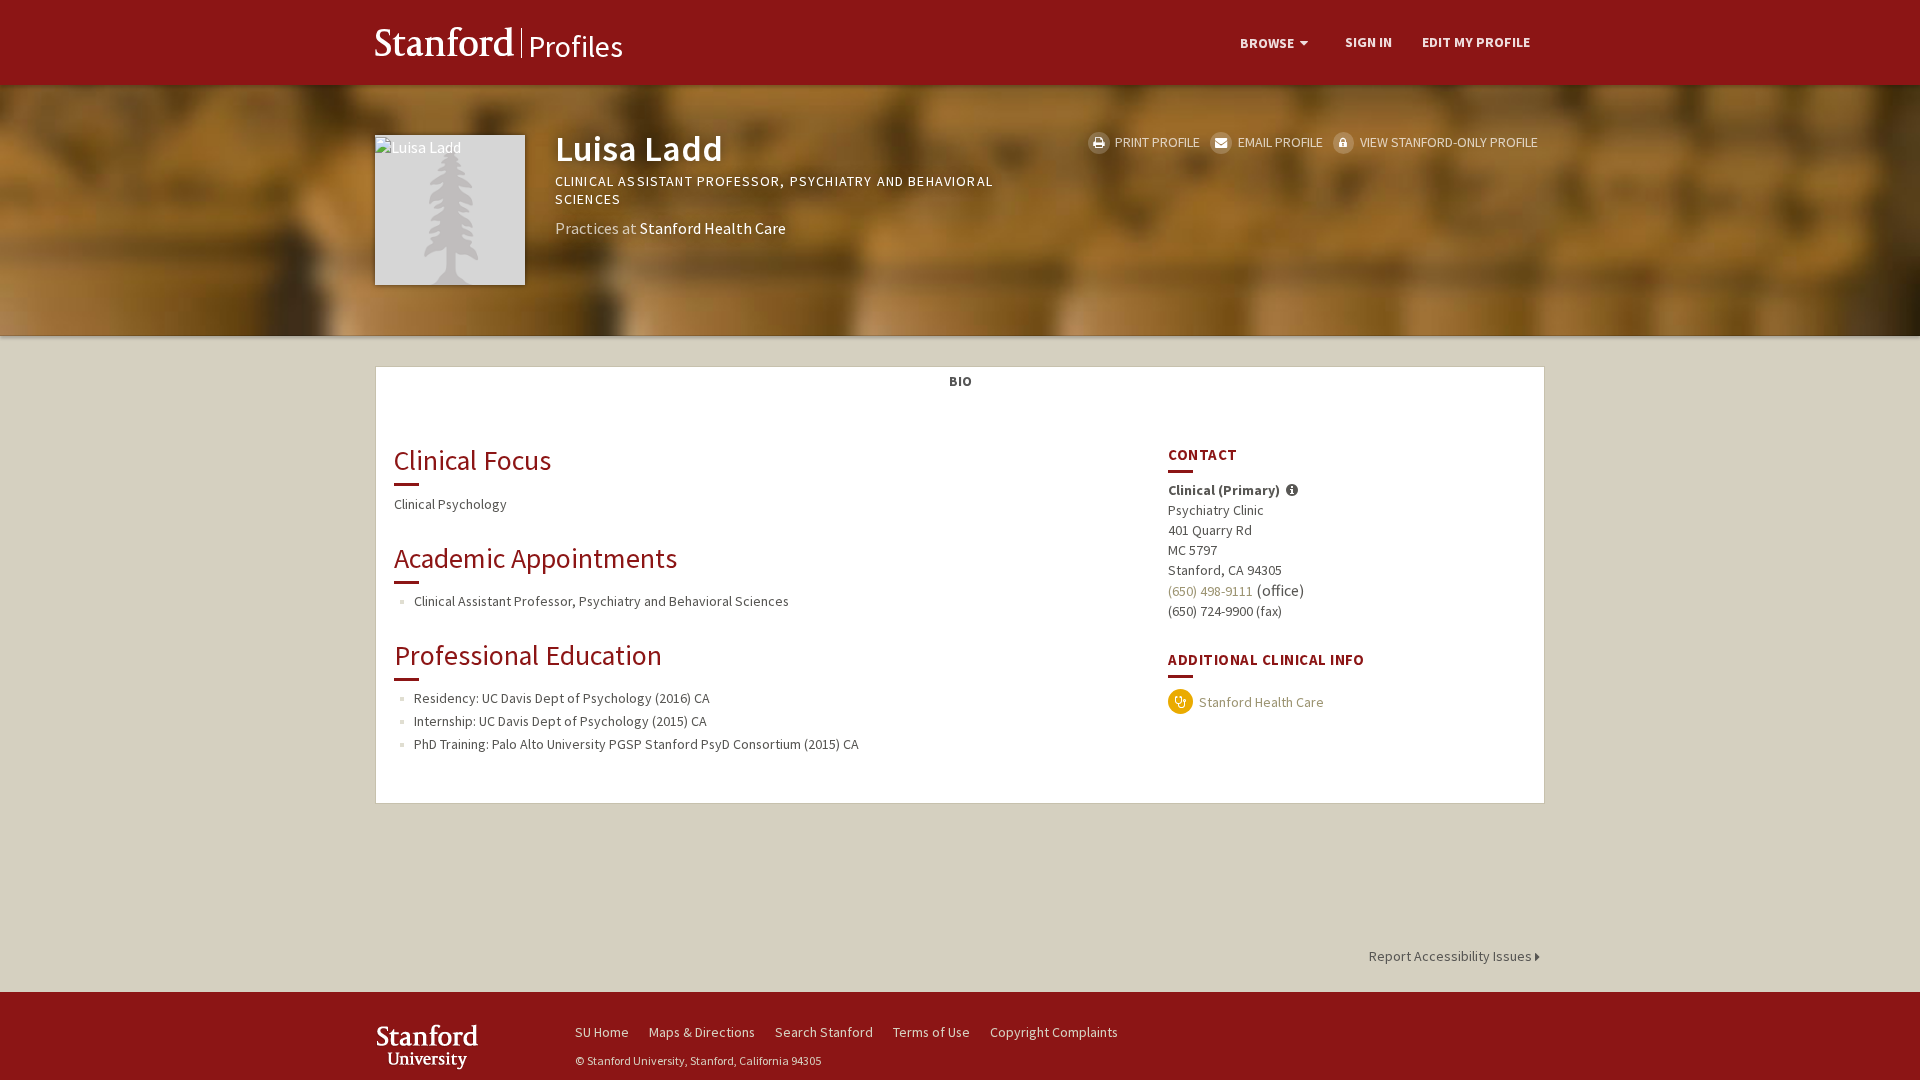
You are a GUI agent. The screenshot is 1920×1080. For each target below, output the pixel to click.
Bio (960, 381)
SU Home (602, 1032)
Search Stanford (824, 1032)
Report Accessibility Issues (1452, 956)
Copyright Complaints (1054, 1032)
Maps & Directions (702, 1032)
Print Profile (1156, 142)
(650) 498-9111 (1210, 591)
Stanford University (460, 1046)
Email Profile (1278, 142)
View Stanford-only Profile (1447, 142)
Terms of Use (931, 1032)
